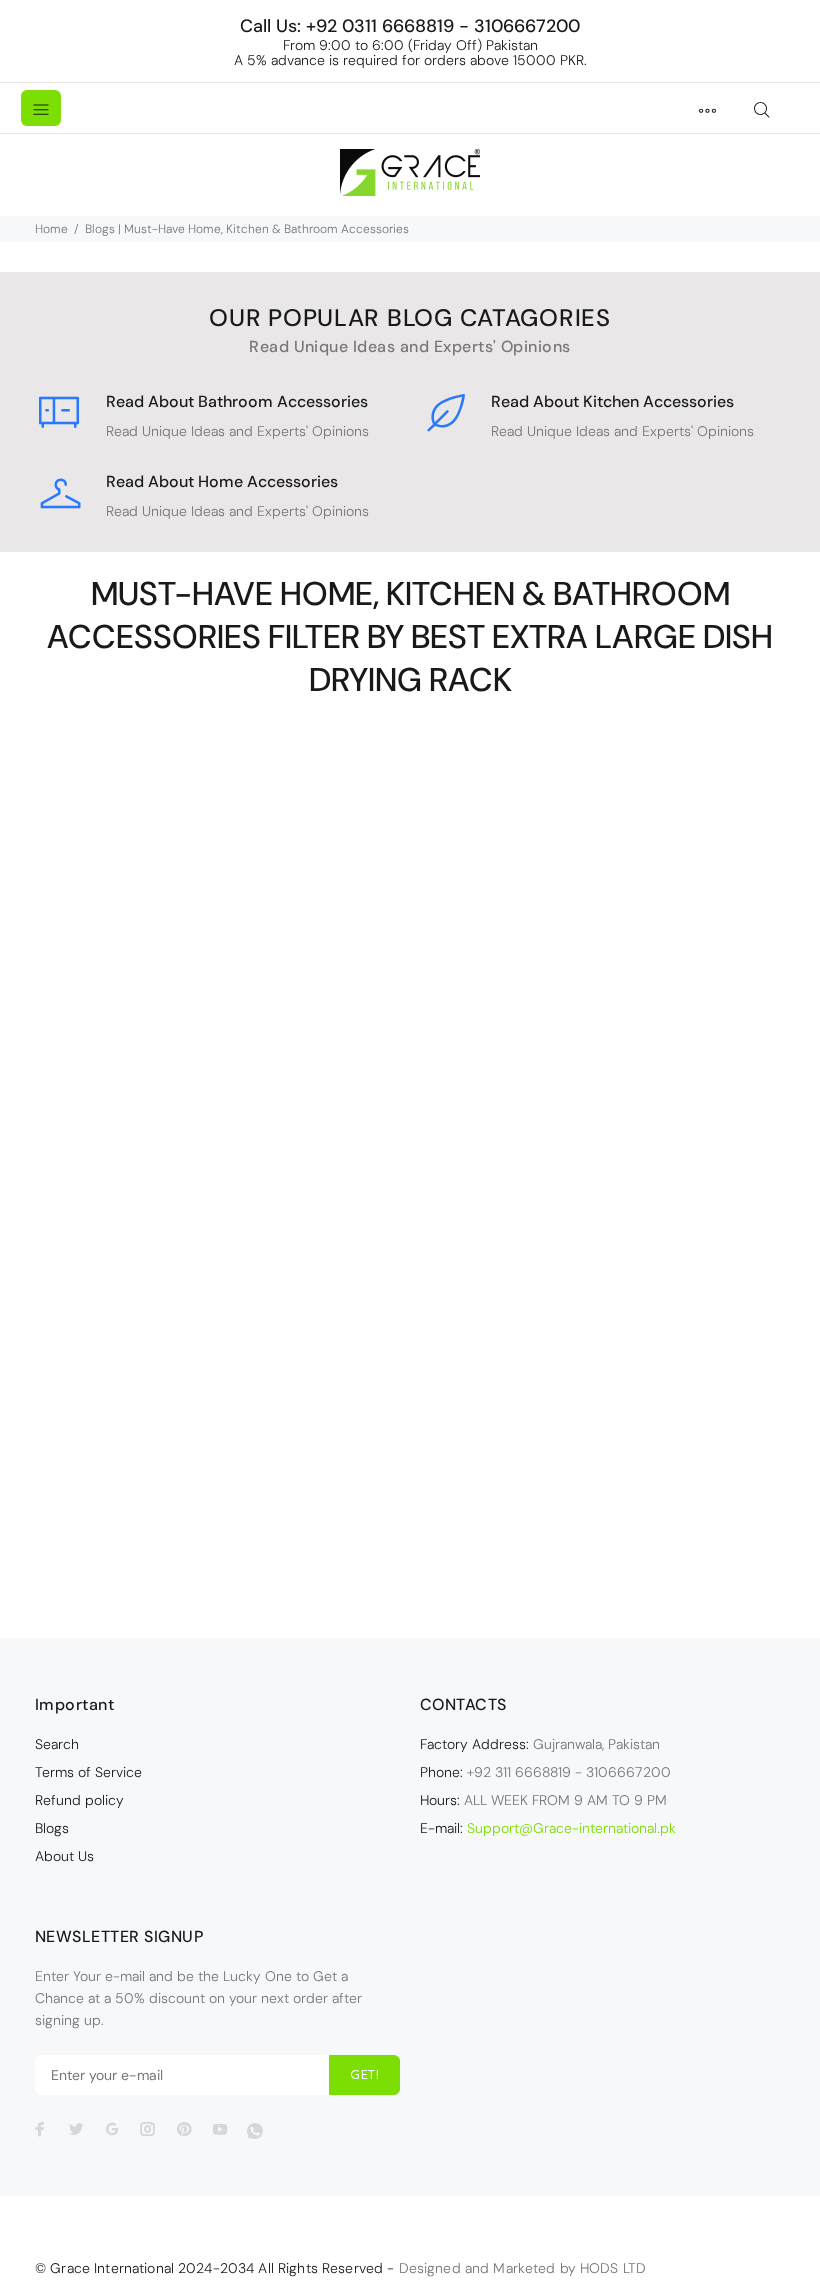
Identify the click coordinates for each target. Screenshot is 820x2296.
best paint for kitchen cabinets (220, 1242)
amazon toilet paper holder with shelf (220, 977)
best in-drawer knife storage (220, 1099)
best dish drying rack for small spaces (220, 1036)
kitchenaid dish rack (595, 1061)
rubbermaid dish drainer (595, 1082)
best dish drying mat (595, 977)
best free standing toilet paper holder (220, 1078)
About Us (64, 1856)
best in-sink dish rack (220, 1120)
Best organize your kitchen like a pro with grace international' (220, 1212)
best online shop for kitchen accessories (220, 1183)
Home (51, 229)
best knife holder (220, 1162)
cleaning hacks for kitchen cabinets (220, 1326)
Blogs (52, 1828)
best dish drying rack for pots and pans (595, 998)
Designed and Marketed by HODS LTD (523, 2268)
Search (57, 1744)
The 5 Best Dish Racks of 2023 (598, 1115)
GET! (364, 2075)
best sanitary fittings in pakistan (220, 1263)
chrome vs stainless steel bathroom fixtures (220, 1284)
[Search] (762, 110)
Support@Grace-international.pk (571, 1828)
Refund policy (79, 1800)
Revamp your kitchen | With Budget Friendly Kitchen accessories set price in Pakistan (222, 1404)
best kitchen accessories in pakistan (220, 1141)
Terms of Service (88, 1772)
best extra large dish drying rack (220, 1057)
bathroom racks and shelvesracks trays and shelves (220, 1006)
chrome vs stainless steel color (220, 1305)
